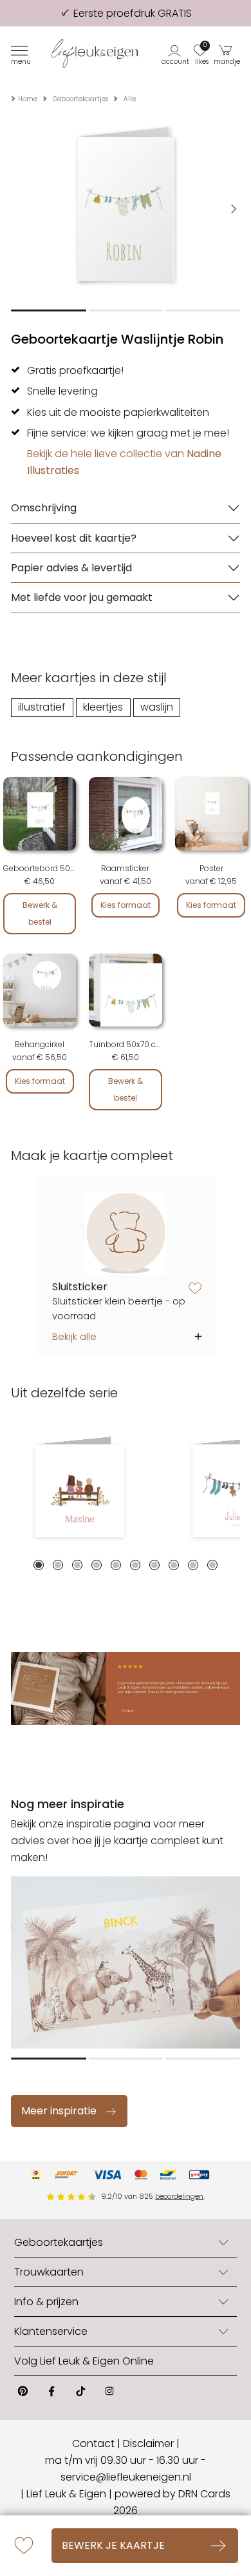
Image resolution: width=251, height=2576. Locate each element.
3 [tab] (77, 1565)
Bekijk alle (74, 1337)
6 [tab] (135, 1565)
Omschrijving (44, 508)
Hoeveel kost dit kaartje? (74, 538)
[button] (176, 54)
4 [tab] (97, 1565)
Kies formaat (126, 905)
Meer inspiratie (59, 2111)
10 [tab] (212, 1565)
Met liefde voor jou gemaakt (82, 597)
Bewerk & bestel (40, 913)
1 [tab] (39, 1565)
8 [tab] (174, 1565)
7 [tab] (154, 1565)
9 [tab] (193, 1565)
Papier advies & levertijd (71, 568)
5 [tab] (116, 1565)
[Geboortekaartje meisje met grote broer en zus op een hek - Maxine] (80, 1491)
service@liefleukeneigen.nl (126, 2477)
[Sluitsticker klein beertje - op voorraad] (126, 1233)
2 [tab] (58, 1565)
